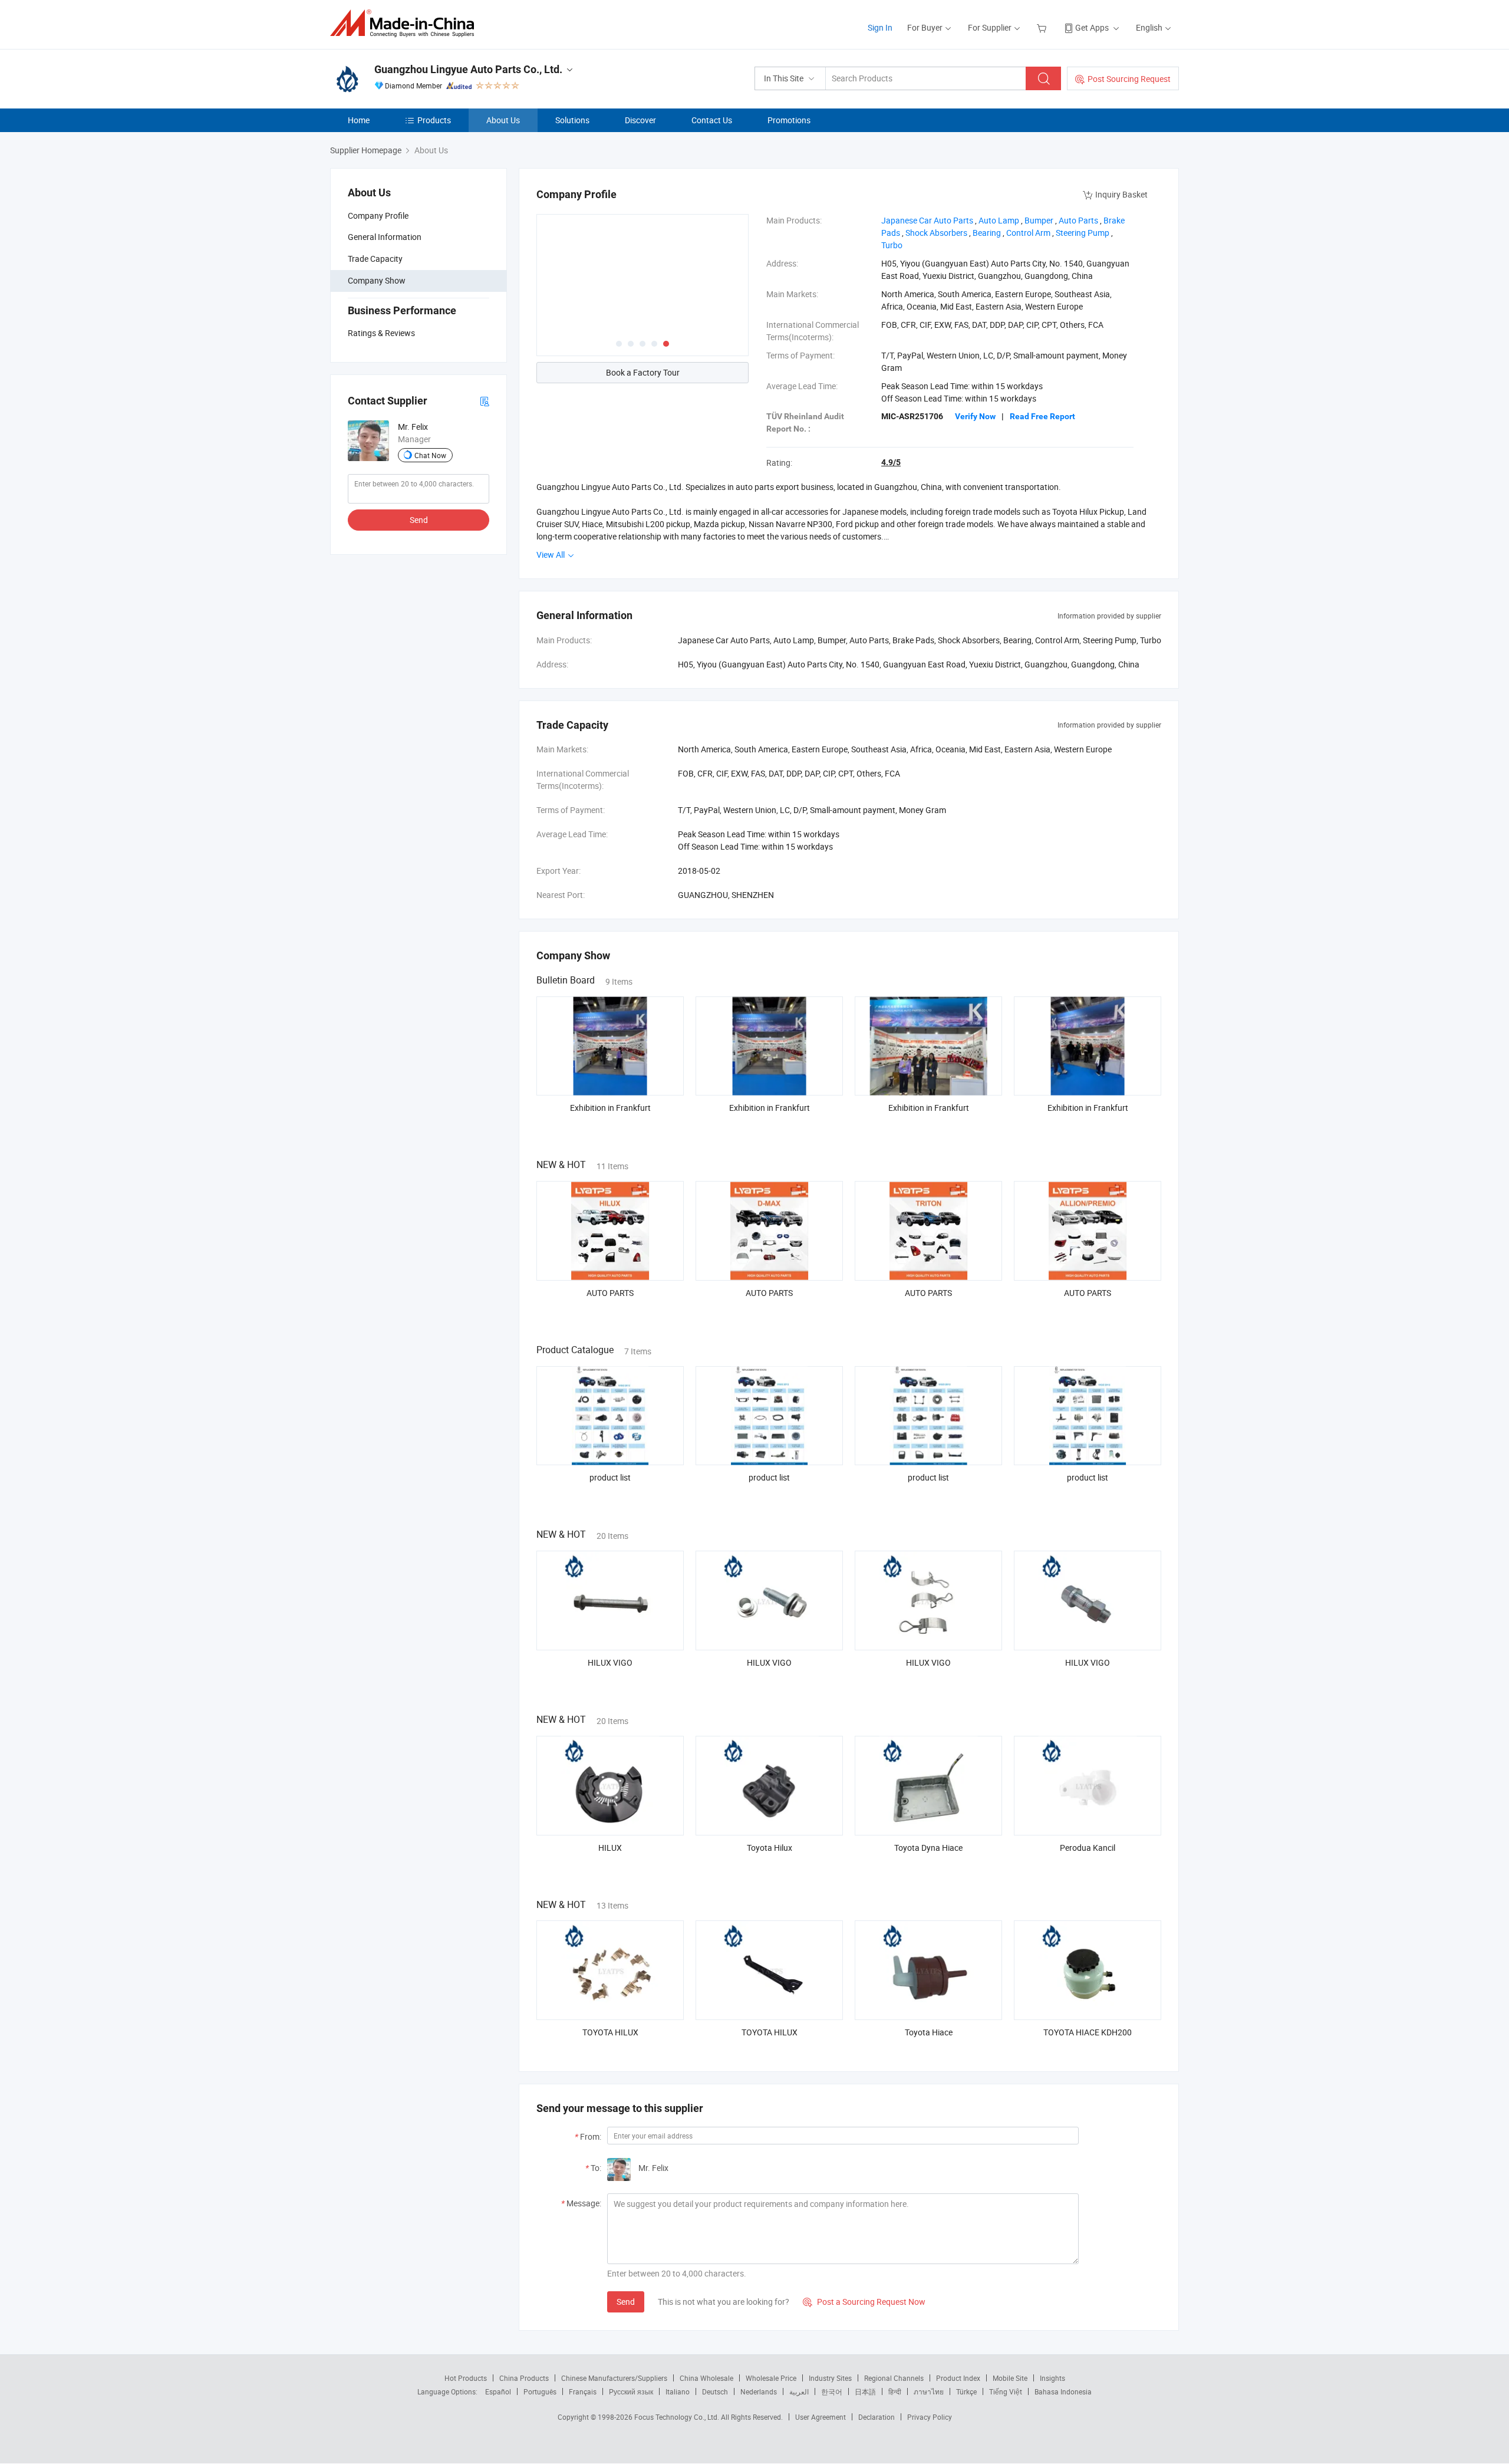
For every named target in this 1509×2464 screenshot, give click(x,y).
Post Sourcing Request (1129, 79)
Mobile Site (1010, 2378)
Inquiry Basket (1121, 194)
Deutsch (715, 2391)
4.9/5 (891, 462)
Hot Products (466, 2378)
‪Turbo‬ (892, 245)
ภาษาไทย (929, 2391)
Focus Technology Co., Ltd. (678, 2417)
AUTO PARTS (610, 1293)
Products (434, 120)
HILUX (610, 1848)
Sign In (880, 27)
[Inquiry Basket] (1043, 27)
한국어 (832, 2391)
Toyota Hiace (929, 2032)
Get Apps (1092, 27)
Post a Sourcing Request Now (864, 2302)
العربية (799, 2391)
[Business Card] (485, 401)
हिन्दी (895, 2391)
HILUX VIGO (610, 1662)
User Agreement (821, 2417)
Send (419, 520)
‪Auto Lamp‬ (999, 220)
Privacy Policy (930, 2417)
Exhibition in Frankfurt (610, 1108)
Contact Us (712, 120)
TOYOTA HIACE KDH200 (1088, 2032)
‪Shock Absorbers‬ (936, 233)
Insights (1052, 2378)
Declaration (877, 2417)
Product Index (958, 2378)
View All (551, 555)
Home (359, 120)
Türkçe (966, 2391)
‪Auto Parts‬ (1078, 220)
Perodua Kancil (1088, 1848)
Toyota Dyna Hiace (928, 1848)
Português (540, 2391)
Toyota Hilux (770, 1848)
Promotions (789, 120)
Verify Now (975, 416)
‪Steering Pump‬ (1083, 233)
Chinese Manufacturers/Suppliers (614, 2378)
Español (498, 2391)
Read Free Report (1042, 416)
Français (583, 2391)
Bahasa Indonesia (1063, 2391)
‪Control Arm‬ (1028, 233)
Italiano (678, 2391)
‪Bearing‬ (987, 233)
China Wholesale (706, 2378)
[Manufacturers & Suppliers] (406, 23)
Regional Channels (894, 2378)
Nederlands (759, 2391)
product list (610, 1477)
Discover (640, 120)
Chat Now (430, 455)
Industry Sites (830, 2378)
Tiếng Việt (1006, 2391)
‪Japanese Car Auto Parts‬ (927, 220)
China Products (524, 2378)
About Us (503, 120)
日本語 (865, 2391)
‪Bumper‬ (1039, 220)
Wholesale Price (771, 2378)
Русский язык (631, 2391)
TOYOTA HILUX (610, 2032)
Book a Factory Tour (643, 372)
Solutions (572, 120)
